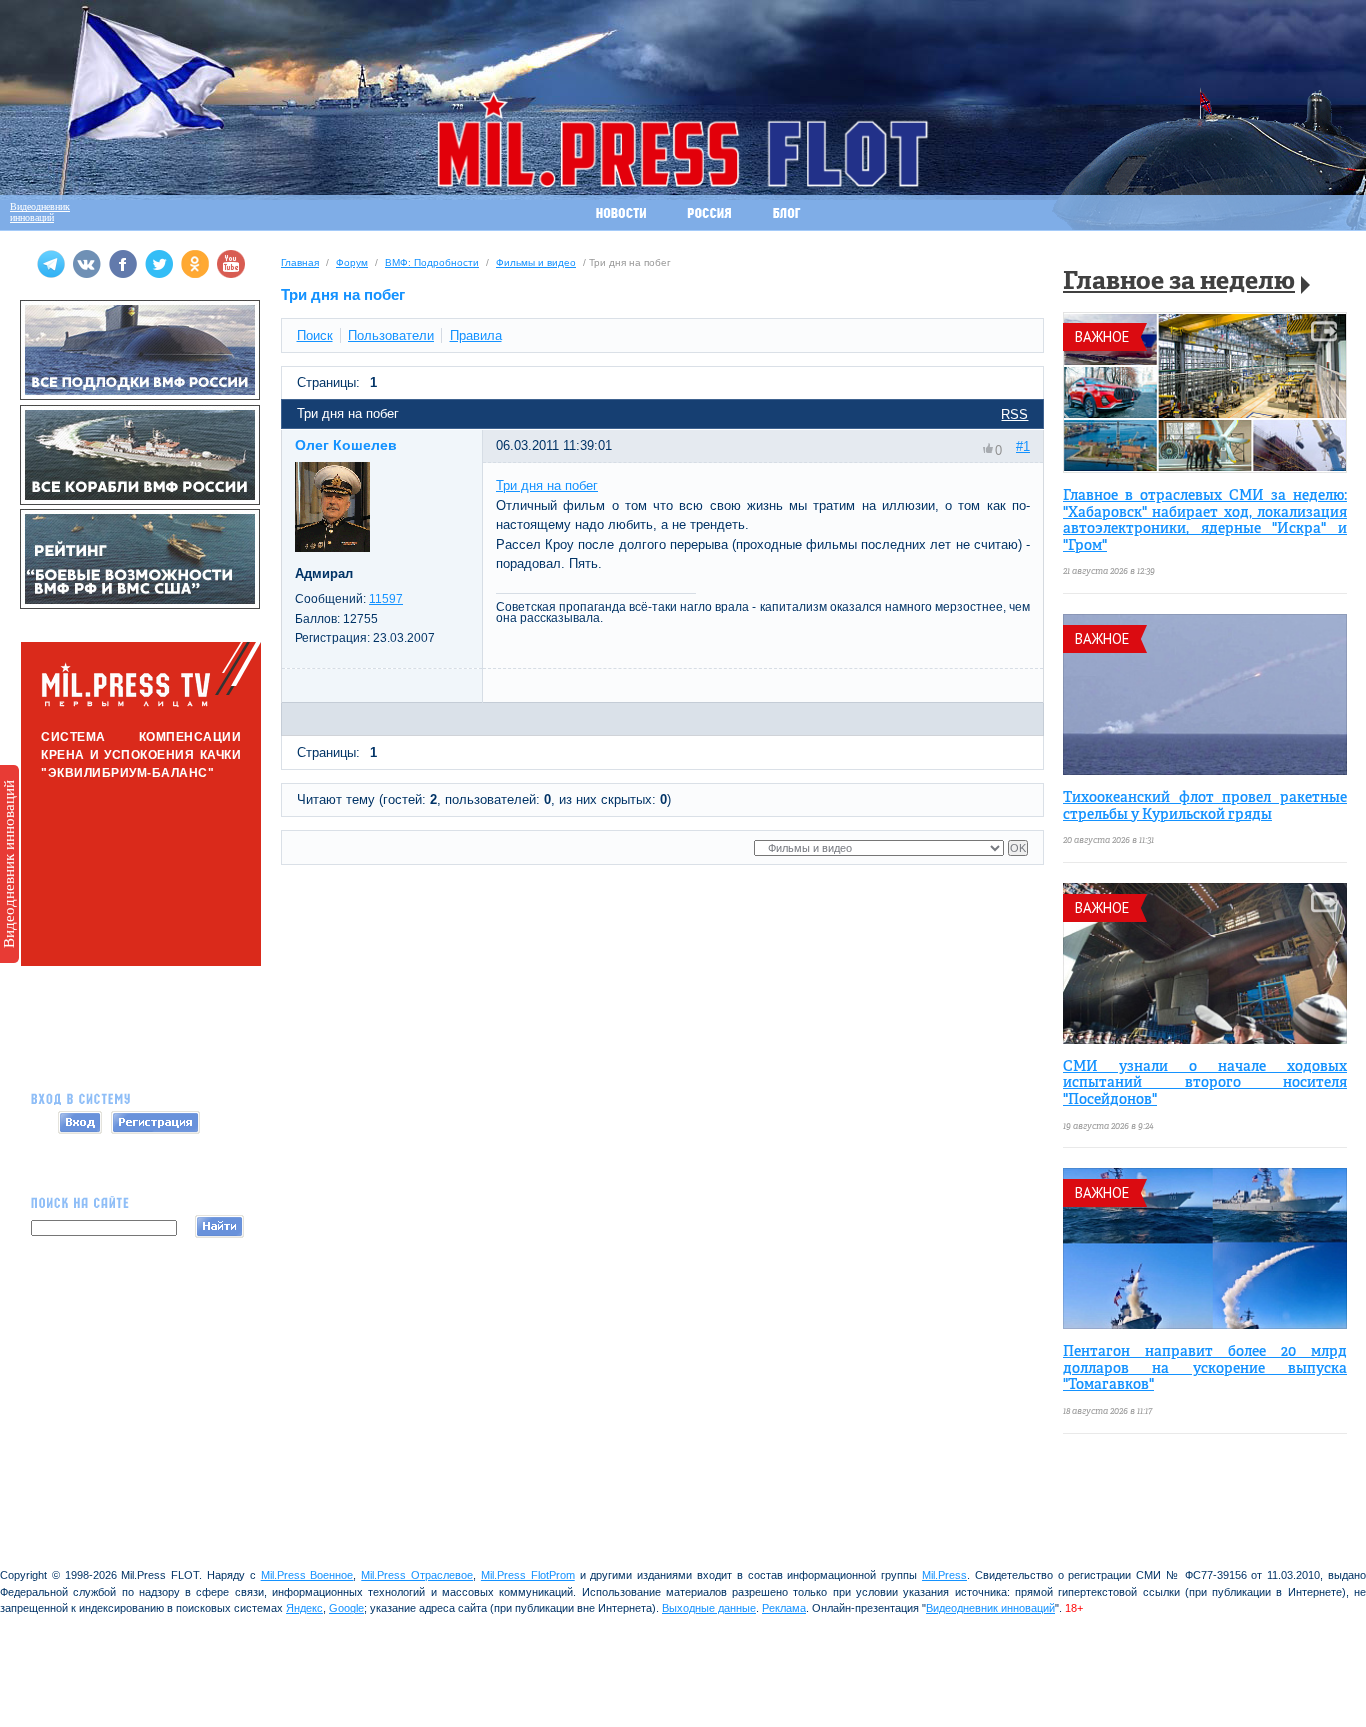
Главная (300, 262)
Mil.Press (944, 1575)
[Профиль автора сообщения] (332, 547)
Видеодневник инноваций (9, 864)
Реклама (784, 1608)
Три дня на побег (547, 485)
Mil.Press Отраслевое (417, 1575)
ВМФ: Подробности (432, 262)
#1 (1023, 446)
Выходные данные (709, 1608)
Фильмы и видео (536, 262)
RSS (1014, 414)
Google (346, 1608)
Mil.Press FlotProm (528, 1575)
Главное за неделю (1179, 282)
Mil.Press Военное (307, 1575)
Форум (352, 262)
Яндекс (304, 1608)
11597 (386, 599)
